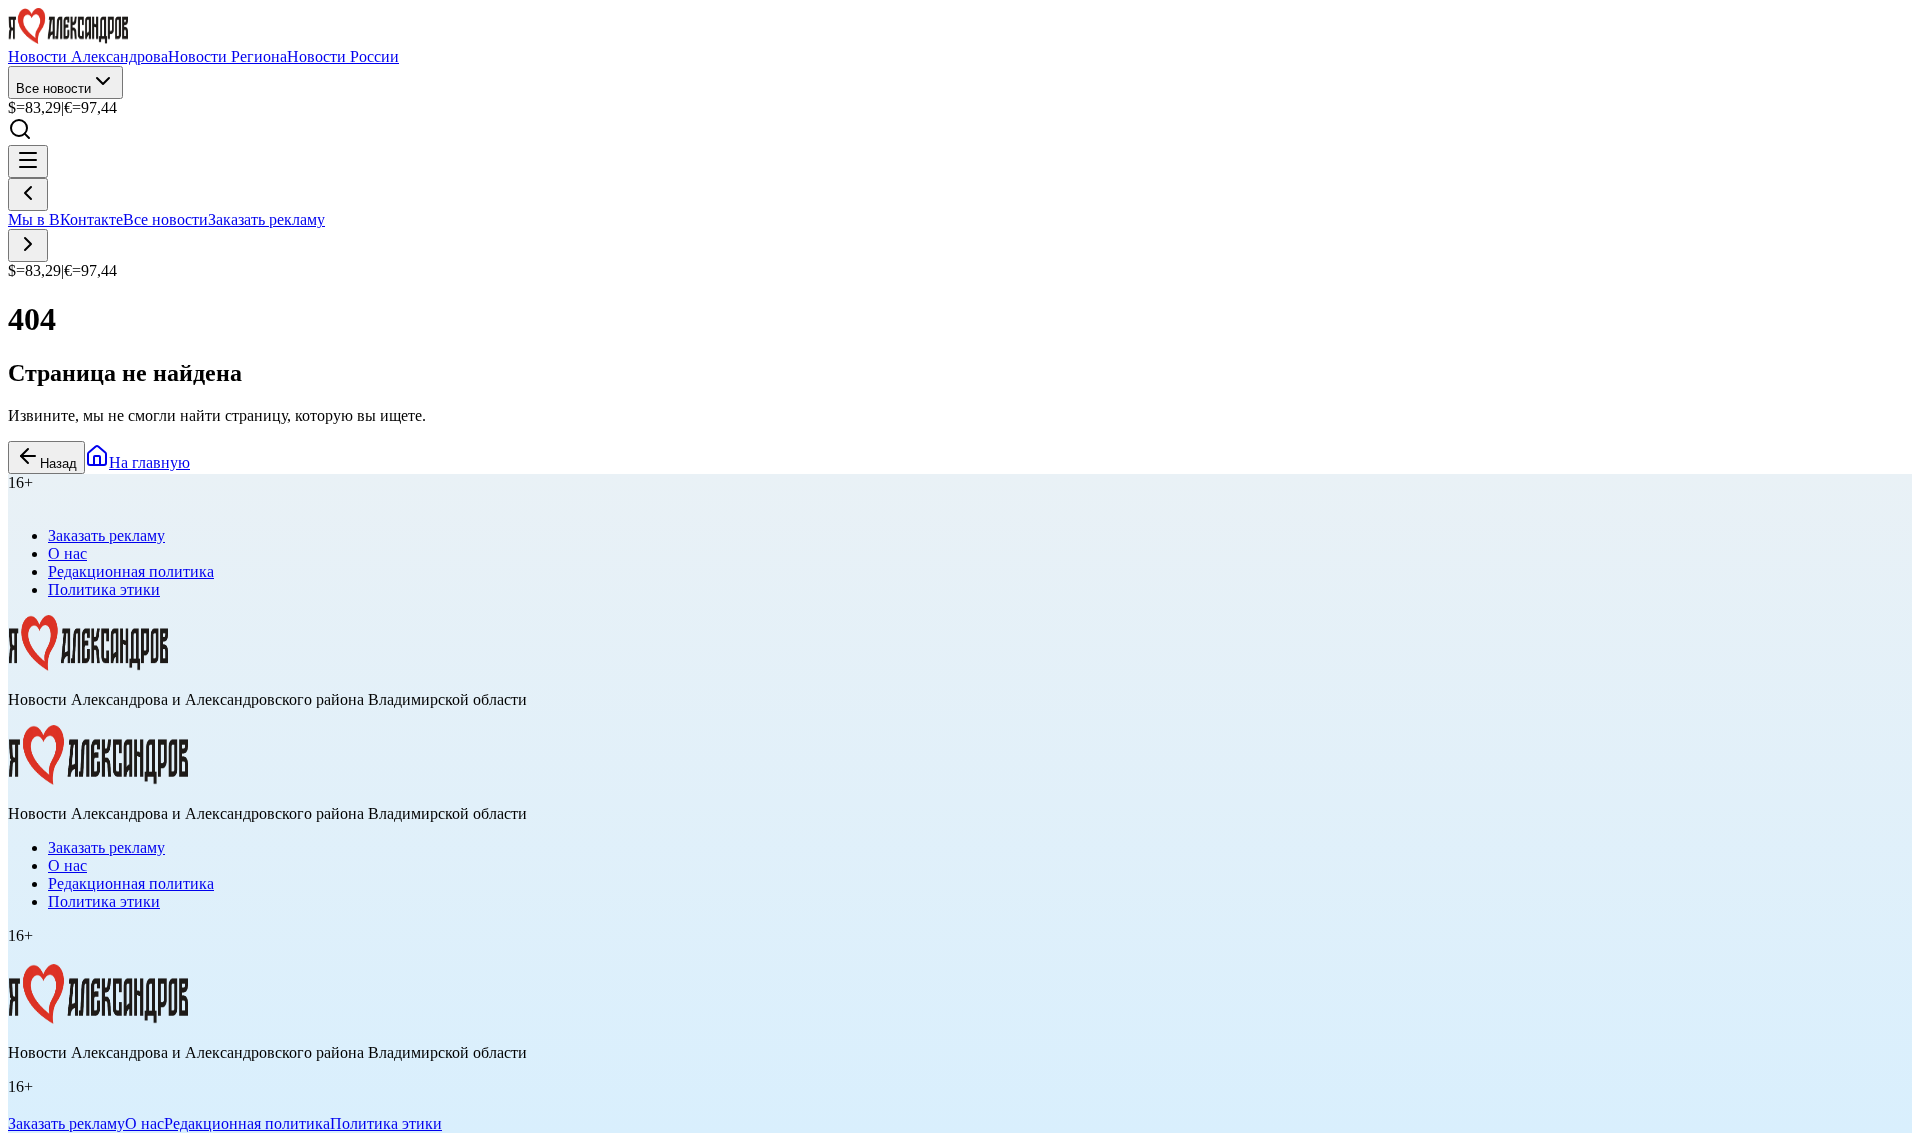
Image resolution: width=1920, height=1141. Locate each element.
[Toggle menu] (28, 161)
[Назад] (28, 194)
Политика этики (104, 589)
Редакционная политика (131, 571)
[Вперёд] (28, 245)
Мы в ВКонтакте (65, 219)
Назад (58, 463)
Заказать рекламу (266, 219)
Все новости (53, 88)
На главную (149, 462)
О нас (67, 553)
